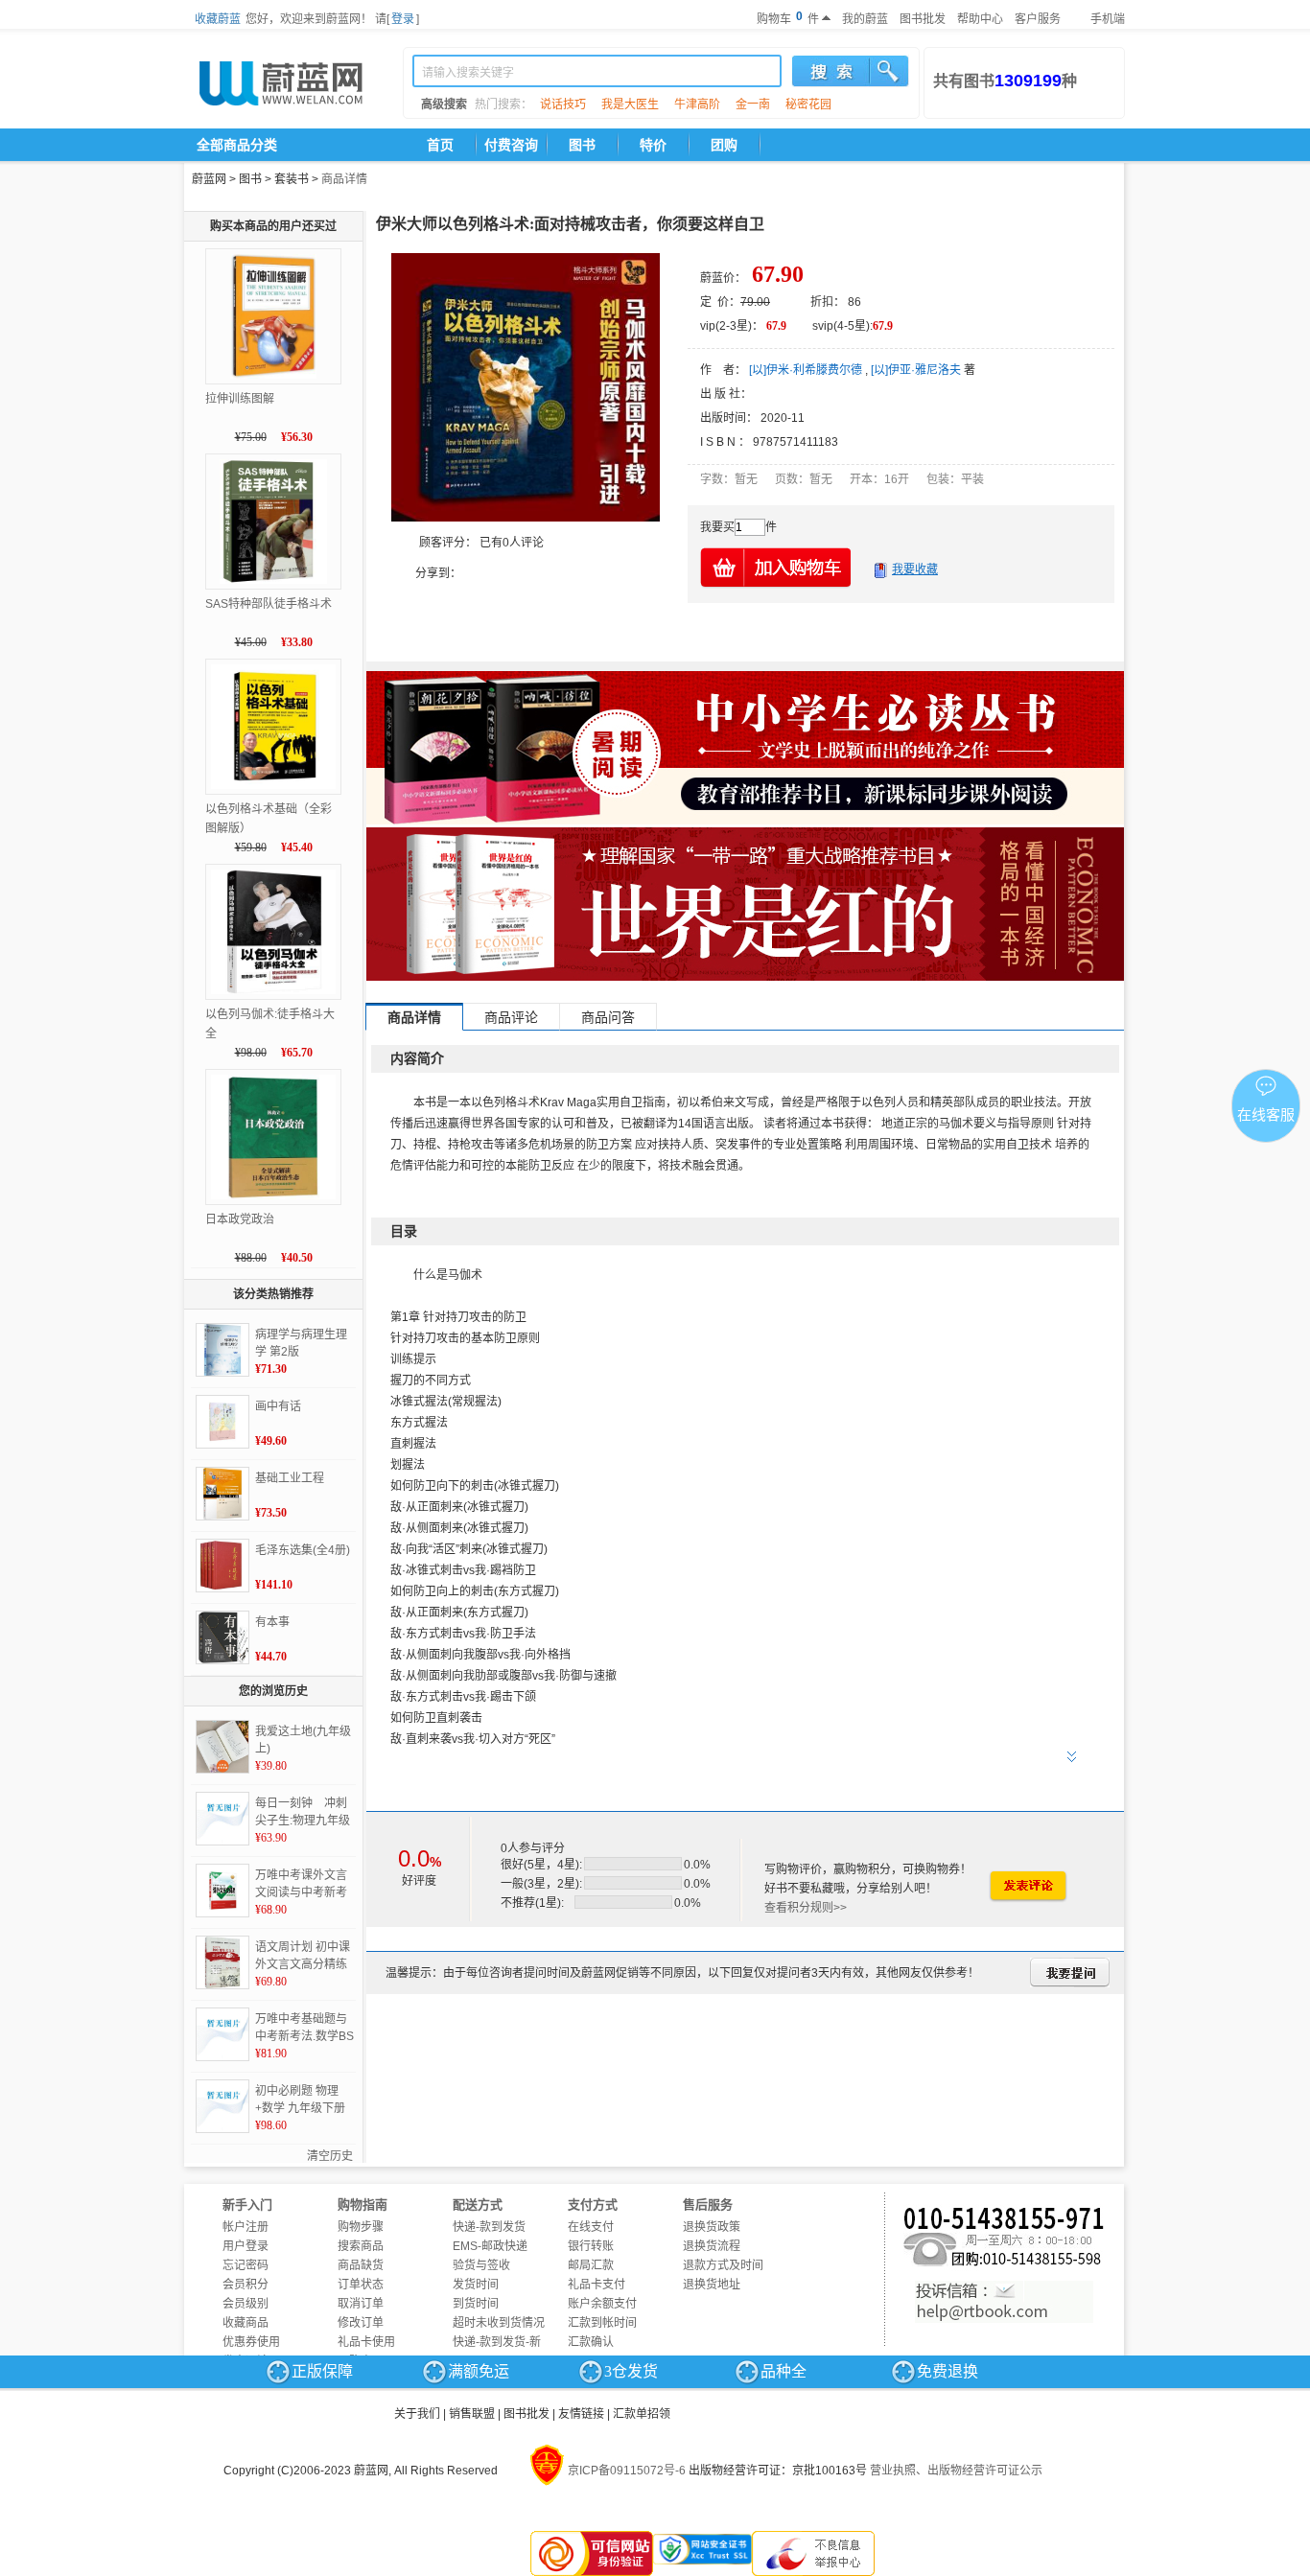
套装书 (292, 179)
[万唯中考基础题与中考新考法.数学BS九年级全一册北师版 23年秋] (222, 2034)
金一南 (753, 104)
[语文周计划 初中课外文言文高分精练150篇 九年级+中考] (222, 1962)
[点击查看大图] (526, 387)
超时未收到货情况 (499, 2323)
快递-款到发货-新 (497, 2342)
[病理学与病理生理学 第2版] (222, 1350)
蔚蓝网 (209, 179)
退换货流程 (712, 2246)
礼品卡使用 (366, 2342)
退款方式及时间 (723, 2265)
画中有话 (278, 1406)
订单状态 (361, 2285)
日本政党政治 (240, 1219)
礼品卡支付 (597, 2285)
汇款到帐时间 (602, 2323)
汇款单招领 (642, 2414)
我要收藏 (915, 569)
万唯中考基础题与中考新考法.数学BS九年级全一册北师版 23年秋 (304, 2029)
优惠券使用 (251, 2342)
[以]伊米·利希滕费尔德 (806, 370)
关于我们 (417, 2414)
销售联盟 (472, 2414)
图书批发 (923, 19)
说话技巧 (563, 104)
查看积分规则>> (806, 1908)
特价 (653, 145)
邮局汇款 (591, 2265)
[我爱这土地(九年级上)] (222, 1747)
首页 (440, 145)
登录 (403, 19)
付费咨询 (511, 145)
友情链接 (581, 2414)
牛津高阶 (697, 104)
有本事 (272, 1622)
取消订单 (361, 2304)
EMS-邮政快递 (490, 2246)
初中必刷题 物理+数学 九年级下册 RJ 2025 (300, 2100)
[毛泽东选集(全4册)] (222, 1566)
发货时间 (476, 2285)
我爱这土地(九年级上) (303, 1740)
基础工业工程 (290, 1478)
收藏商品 (246, 2323)
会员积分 (246, 2285)
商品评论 (511, 1017)
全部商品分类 (237, 145)
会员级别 (246, 2304)
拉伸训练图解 (240, 399)
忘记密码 (246, 2265)
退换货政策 (712, 2227)
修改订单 (361, 2323)
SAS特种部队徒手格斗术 (269, 604)
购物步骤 (361, 2227)
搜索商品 (361, 2246)
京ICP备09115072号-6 (627, 2471)
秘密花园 (808, 104)
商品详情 (344, 179)
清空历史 (330, 2156)
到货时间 (476, 2304)
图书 (582, 145)
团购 (724, 145)
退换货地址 (712, 2285)
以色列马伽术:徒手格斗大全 (270, 1024)
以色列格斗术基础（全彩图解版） (269, 819)
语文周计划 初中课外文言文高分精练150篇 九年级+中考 (304, 1957)
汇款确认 (591, 2342)
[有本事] (222, 1637)
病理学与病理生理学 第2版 (301, 1343)
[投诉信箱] (1004, 2302)
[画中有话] (222, 1422)
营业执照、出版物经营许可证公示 (956, 2471)
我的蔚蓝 (865, 19)
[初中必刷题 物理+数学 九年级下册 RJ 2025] (222, 2106)
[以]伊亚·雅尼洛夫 (916, 370)
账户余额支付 (602, 2304)
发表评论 (1027, 1886)
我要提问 (1070, 1973)
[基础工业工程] (222, 1494)
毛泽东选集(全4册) (303, 1550)
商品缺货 (361, 2265)
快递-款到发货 (489, 2227)
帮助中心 (980, 19)
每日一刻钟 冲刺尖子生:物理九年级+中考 (303, 1813)
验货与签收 (481, 2265)
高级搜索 (444, 104)
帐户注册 (246, 2227)
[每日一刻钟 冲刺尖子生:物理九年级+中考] (222, 1819)
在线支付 (591, 2227)
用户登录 (246, 2246)
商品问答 (608, 1017)
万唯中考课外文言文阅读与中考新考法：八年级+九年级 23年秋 (304, 1885)
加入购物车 (777, 567)
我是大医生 (630, 104)
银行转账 (591, 2246)
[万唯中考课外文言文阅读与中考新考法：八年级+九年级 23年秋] (222, 1891)
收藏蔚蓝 (218, 19)
